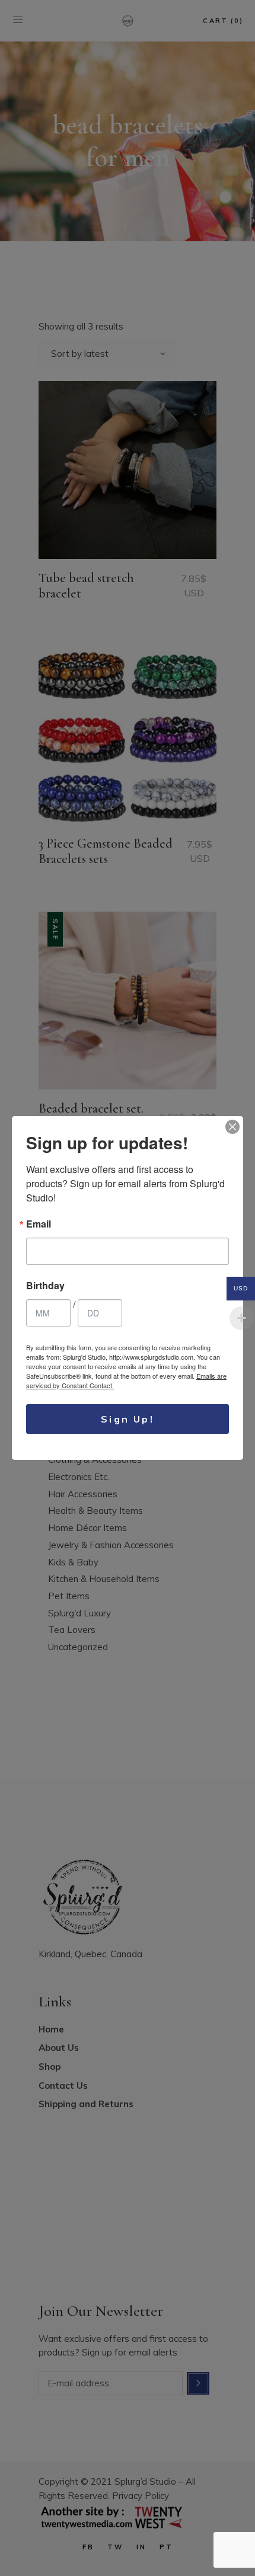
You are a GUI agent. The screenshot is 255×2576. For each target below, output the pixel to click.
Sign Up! (128, 1419)
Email (39, 1224)
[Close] (232, 1127)
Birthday (45, 1286)
